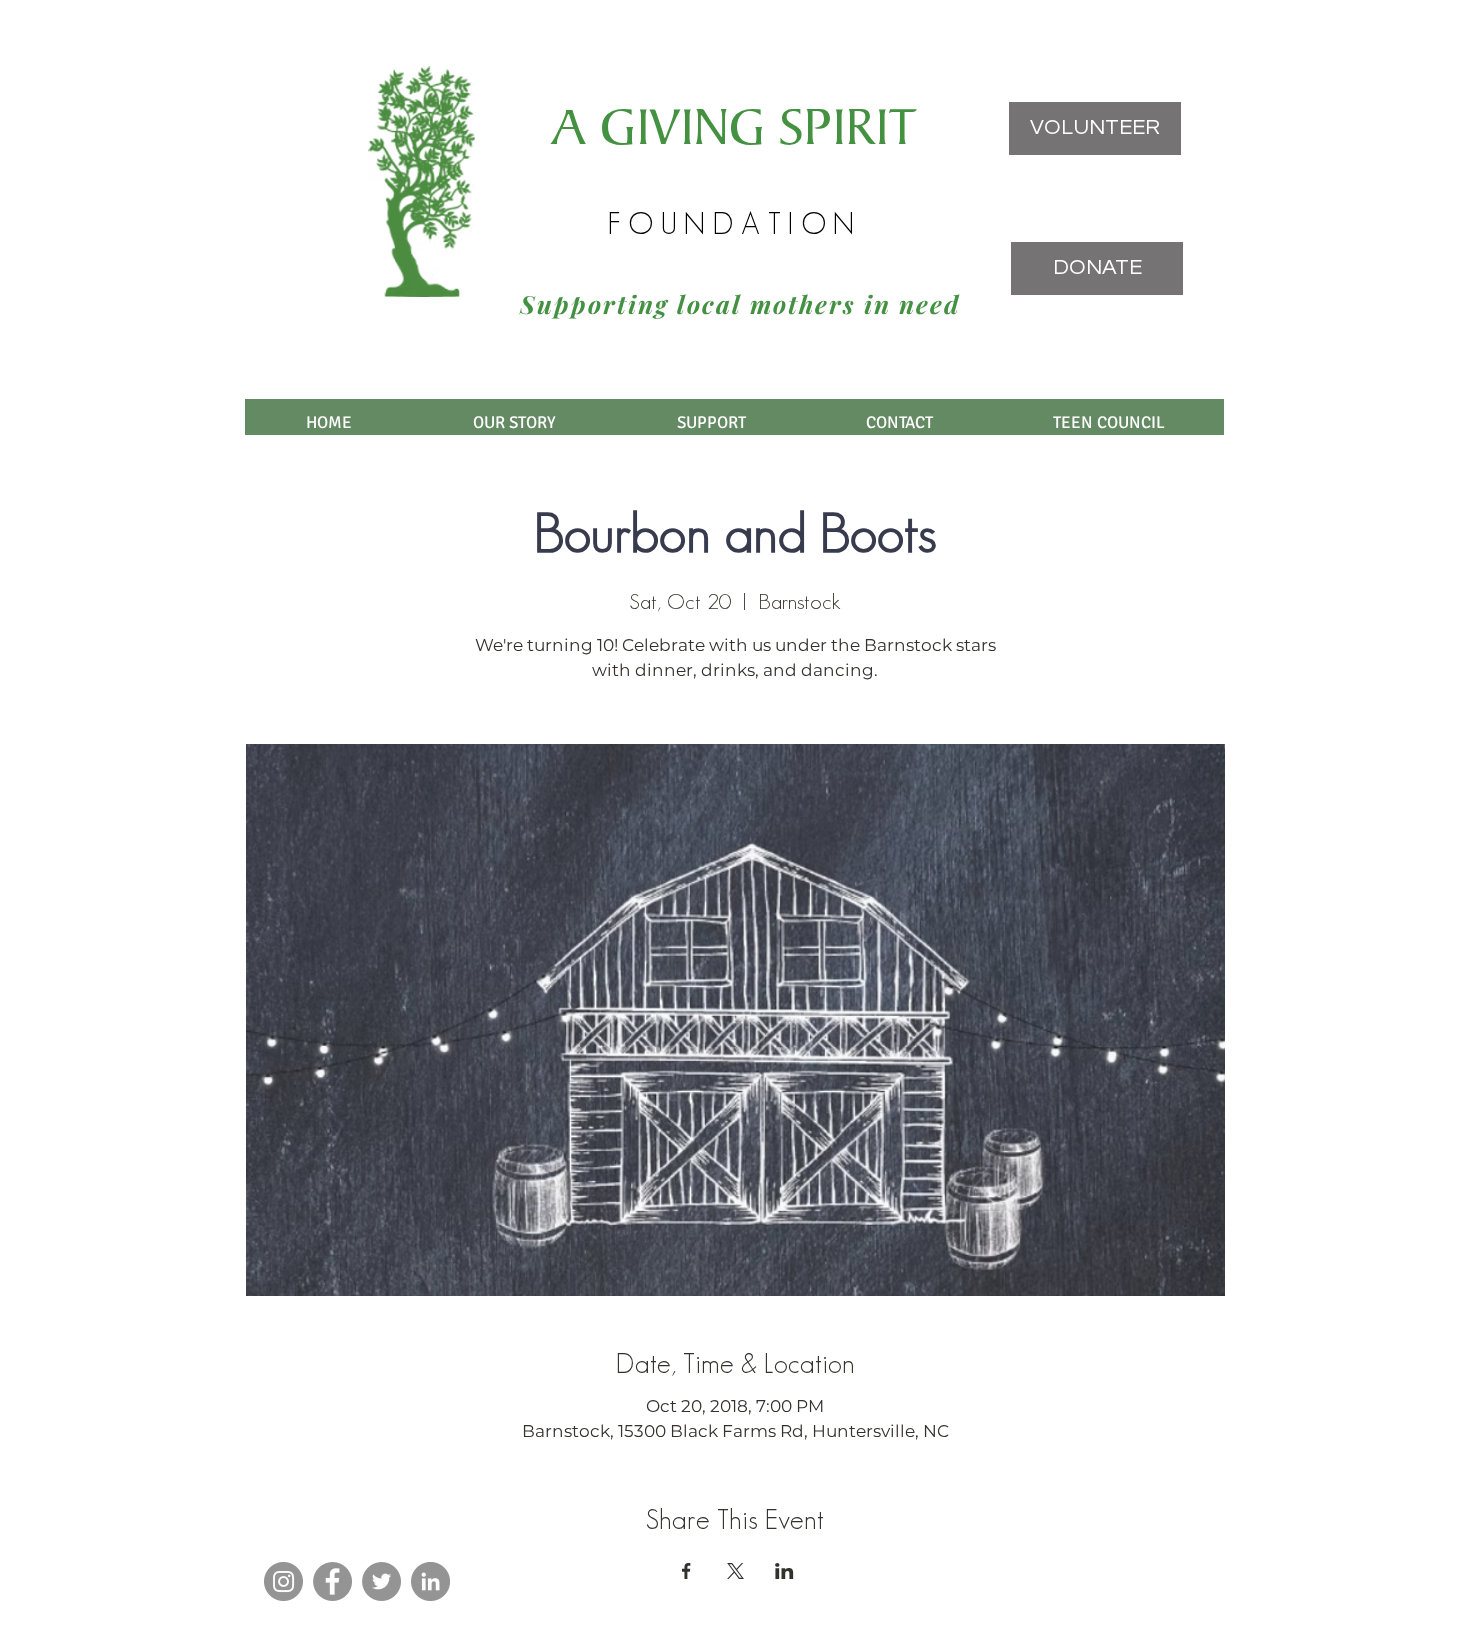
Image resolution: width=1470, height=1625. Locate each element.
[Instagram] (283, 1581)
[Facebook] (332, 1581)
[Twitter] (381, 1581)
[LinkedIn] (430, 1581)
